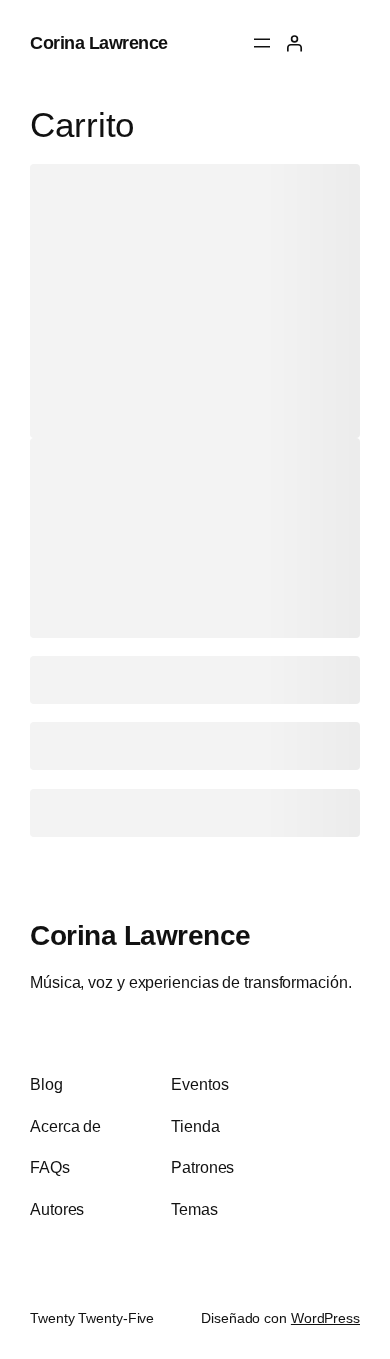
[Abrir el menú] (262, 43)
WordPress (325, 1318)
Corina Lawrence (99, 42)
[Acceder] (294, 43)
